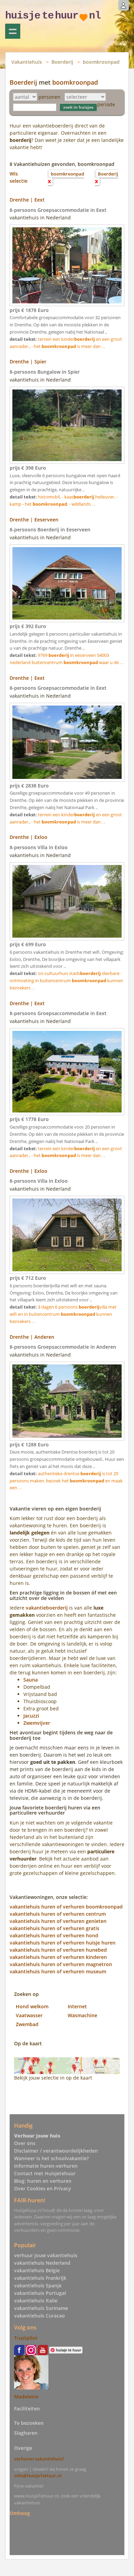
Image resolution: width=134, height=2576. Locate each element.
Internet (77, 2006)
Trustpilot (26, 2338)
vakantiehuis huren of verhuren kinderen (58, 1957)
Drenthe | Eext (27, 200)
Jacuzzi (31, 1716)
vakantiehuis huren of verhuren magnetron (61, 1964)
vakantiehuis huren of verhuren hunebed (58, 1950)
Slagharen (26, 2433)
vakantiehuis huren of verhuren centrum (58, 1914)
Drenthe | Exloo (29, 837)
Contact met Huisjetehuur (45, 2173)
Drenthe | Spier (28, 362)
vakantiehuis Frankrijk (40, 2278)
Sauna (31, 1680)
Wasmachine (82, 2015)
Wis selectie (19, 177)
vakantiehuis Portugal (40, 2293)
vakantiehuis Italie (36, 2301)
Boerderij (62, 62)
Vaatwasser (29, 2015)
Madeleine (26, 2397)
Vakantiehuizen (13, 31)
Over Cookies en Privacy (43, 2188)
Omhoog (20, 2513)
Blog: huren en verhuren (43, 2181)
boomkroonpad (101, 62)
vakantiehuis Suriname (41, 2308)
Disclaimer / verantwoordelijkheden (56, 2151)
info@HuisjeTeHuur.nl (38, 2476)
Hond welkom (32, 2006)
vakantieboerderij (47, 1608)
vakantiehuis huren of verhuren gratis (54, 1928)
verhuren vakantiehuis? (39, 2459)
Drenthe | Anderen (32, 1337)
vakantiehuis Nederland (42, 2263)
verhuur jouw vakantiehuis (46, 2255)
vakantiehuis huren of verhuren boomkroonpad (66, 1907)
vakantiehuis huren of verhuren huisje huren (63, 1943)
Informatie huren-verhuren (46, 2166)
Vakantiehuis (27, 62)
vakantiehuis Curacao (40, 2316)
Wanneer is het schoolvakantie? (51, 2158)
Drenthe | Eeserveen (34, 520)
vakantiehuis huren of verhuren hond (54, 1935)
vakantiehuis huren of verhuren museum (58, 1971)
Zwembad (27, 2024)
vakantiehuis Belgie (37, 2270)
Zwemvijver (37, 1723)
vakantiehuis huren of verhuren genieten (58, 1921)
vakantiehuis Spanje (38, 2285)
